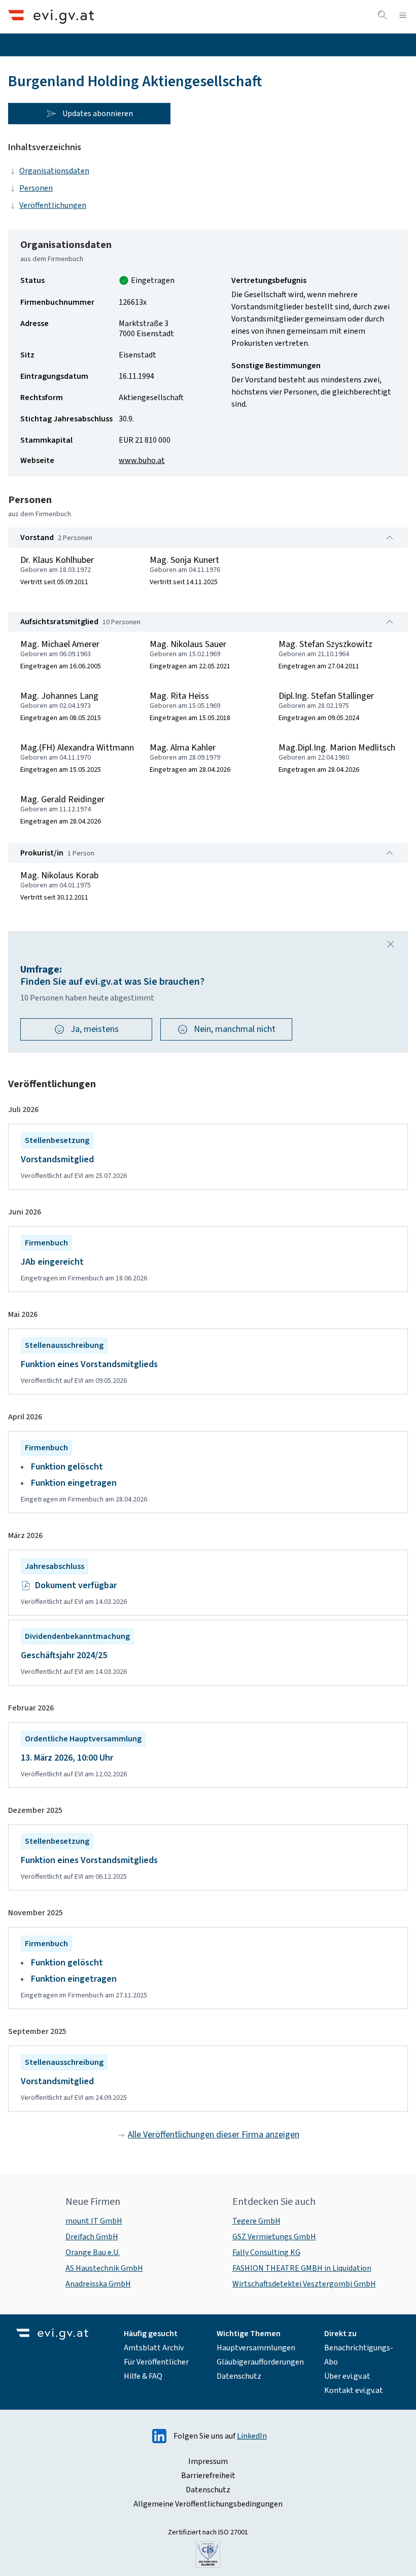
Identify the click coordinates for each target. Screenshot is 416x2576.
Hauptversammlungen (256, 2348)
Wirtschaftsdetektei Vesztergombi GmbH (304, 2284)
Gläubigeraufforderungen (260, 2362)
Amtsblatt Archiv (154, 2348)
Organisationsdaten (54, 171)
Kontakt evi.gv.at (354, 2390)
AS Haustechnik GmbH (104, 2268)
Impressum (208, 2461)
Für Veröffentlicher (156, 2362)
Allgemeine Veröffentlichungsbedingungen (208, 2504)
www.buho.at (142, 460)
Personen (36, 188)
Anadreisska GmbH (98, 2284)
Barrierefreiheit (208, 2476)
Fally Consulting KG (266, 2252)
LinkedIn (252, 2436)
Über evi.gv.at (347, 2376)
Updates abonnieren (98, 114)
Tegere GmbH (256, 2221)
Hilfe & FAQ (143, 2376)
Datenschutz (239, 2376)
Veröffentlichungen (53, 205)
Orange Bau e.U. (93, 2252)
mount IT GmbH (94, 2221)
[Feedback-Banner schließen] (391, 944)
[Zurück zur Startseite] (51, 16)
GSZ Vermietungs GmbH (274, 2237)
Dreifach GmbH (92, 2237)
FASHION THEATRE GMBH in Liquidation (302, 2268)
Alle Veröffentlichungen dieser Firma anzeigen (214, 2135)
